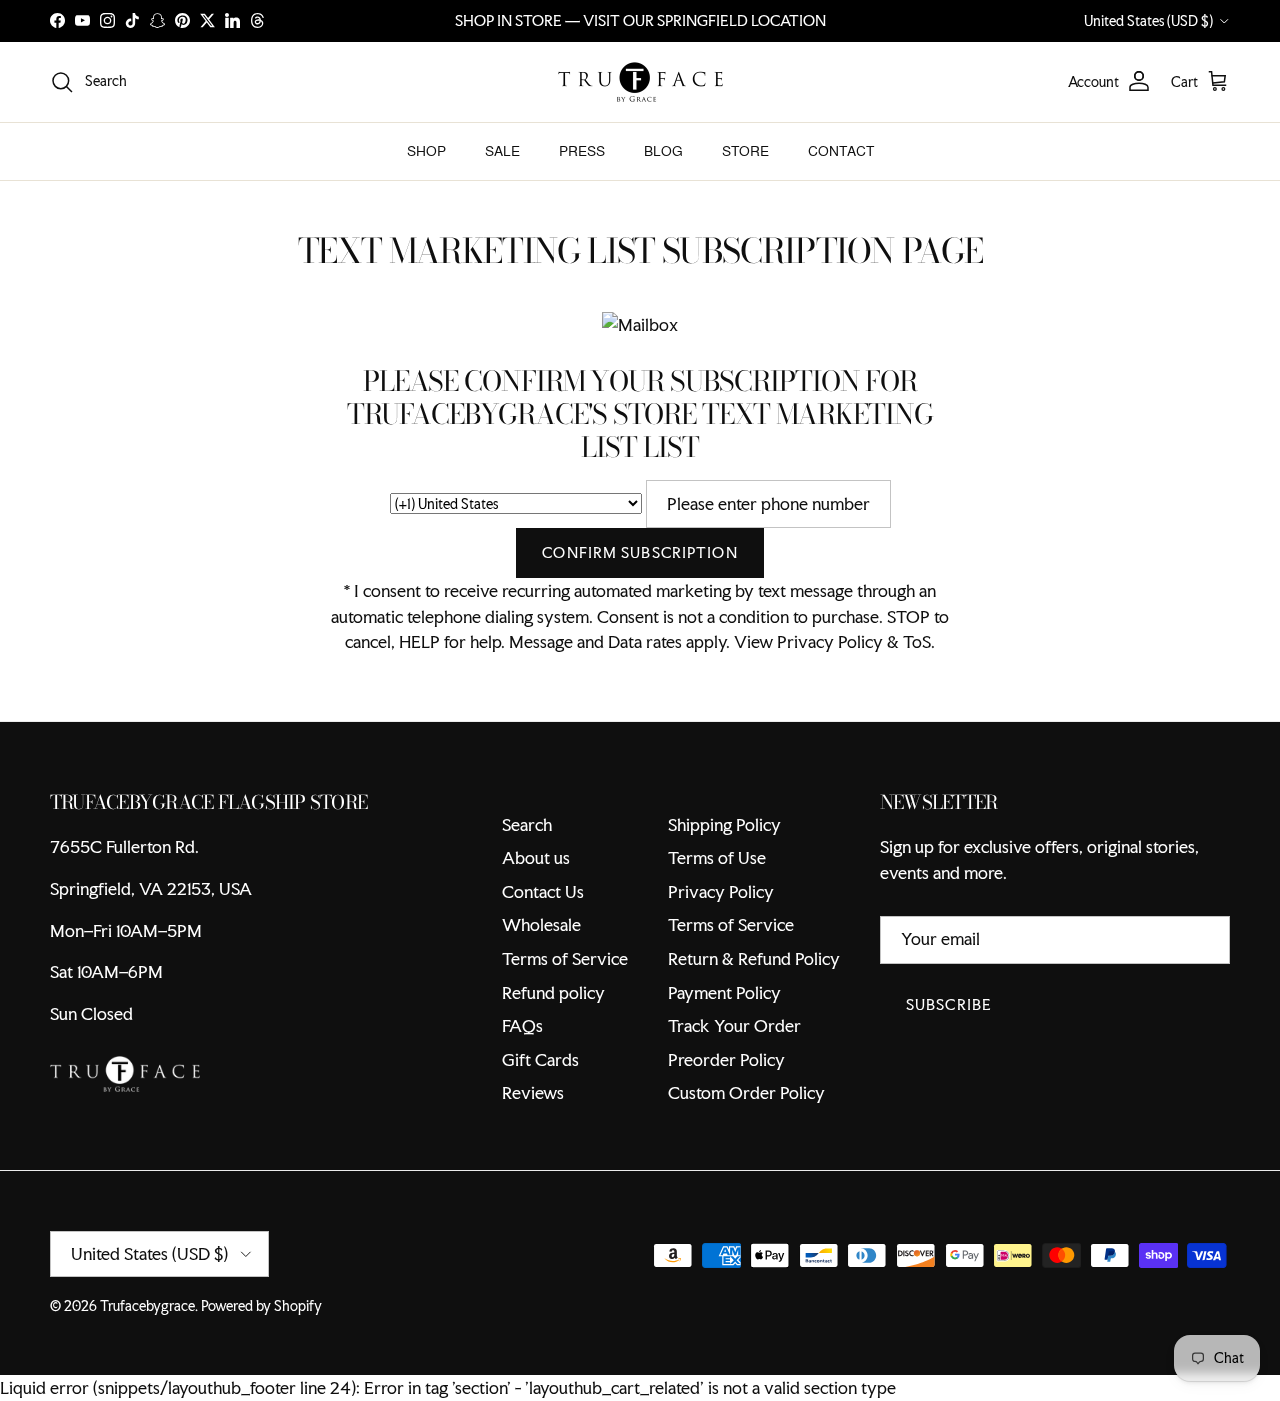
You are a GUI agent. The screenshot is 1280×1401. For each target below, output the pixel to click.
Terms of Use (717, 857)
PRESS (582, 151)
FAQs (522, 1025)
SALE (502, 151)
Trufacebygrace (147, 1306)
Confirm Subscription (639, 552)
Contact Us (543, 891)
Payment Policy (724, 992)
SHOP (426, 151)
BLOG (663, 151)
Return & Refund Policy (754, 958)
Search (527, 824)
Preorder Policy (726, 1059)
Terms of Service (565, 958)
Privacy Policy (721, 891)
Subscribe (949, 1004)
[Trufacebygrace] (640, 82)
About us (536, 857)
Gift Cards (540, 1059)
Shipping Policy (724, 824)
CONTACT (841, 151)
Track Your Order (734, 1025)
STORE (745, 151)
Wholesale (541, 924)
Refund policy (553, 992)
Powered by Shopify (261, 1306)
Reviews (533, 1092)
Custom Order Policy (746, 1092)
